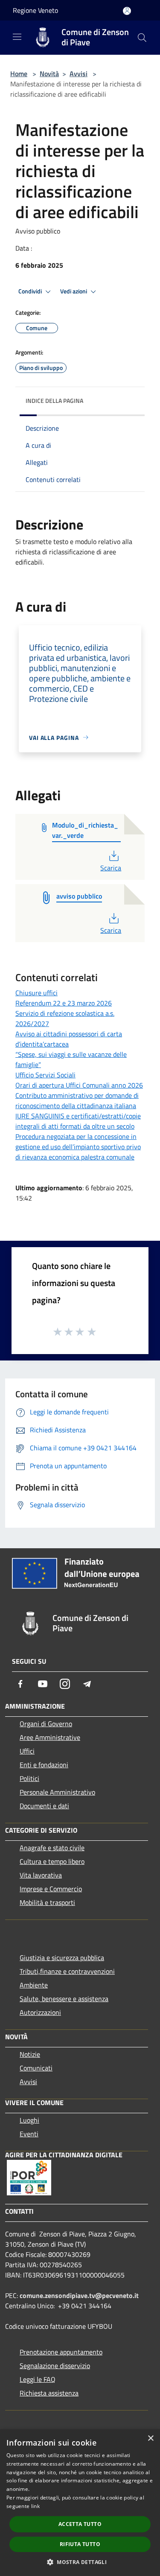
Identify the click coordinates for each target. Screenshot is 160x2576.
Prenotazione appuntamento (61, 2352)
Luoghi (29, 2120)
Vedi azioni (74, 291)
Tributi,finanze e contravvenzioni (67, 1971)
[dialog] (80, 2503)
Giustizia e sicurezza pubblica (62, 1958)
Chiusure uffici (36, 993)
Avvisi (79, 74)
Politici (29, 1778)
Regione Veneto (35, 10)
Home (19, 74)
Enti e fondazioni (44, 1765)
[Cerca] (142, 38)
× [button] (150, 2438)
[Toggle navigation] (17, 37)
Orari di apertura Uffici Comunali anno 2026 (79, 1085)
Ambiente (34, 1985)
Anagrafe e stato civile (52, 1848)
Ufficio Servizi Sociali (45, 1075)
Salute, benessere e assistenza (64, 1999)
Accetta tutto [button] (80, 2524)
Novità (49, 74)
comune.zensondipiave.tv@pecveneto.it (79, 2295)
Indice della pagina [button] (54, 401)
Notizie (30, 2054)
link (35, 2506)
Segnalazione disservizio (55, 2366)
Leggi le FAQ (38, 2379)
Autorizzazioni (40, 2012)
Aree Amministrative (50, 1737)
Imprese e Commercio (51, 1889)
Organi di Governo (46, 1724)
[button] (80, 2562)
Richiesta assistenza (49, 2393)
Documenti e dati (44, 1806)
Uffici (27, 1751)
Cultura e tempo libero (52, 1861)
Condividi (31, 291)
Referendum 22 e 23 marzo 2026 (64, 1003)
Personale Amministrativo (57, 1792)
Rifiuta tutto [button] (80, 2544)
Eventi (29, 2134)
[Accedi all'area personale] (127, 11)
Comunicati (36, 2068)
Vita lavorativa (41, 1875)
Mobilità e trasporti (47, 1902)
